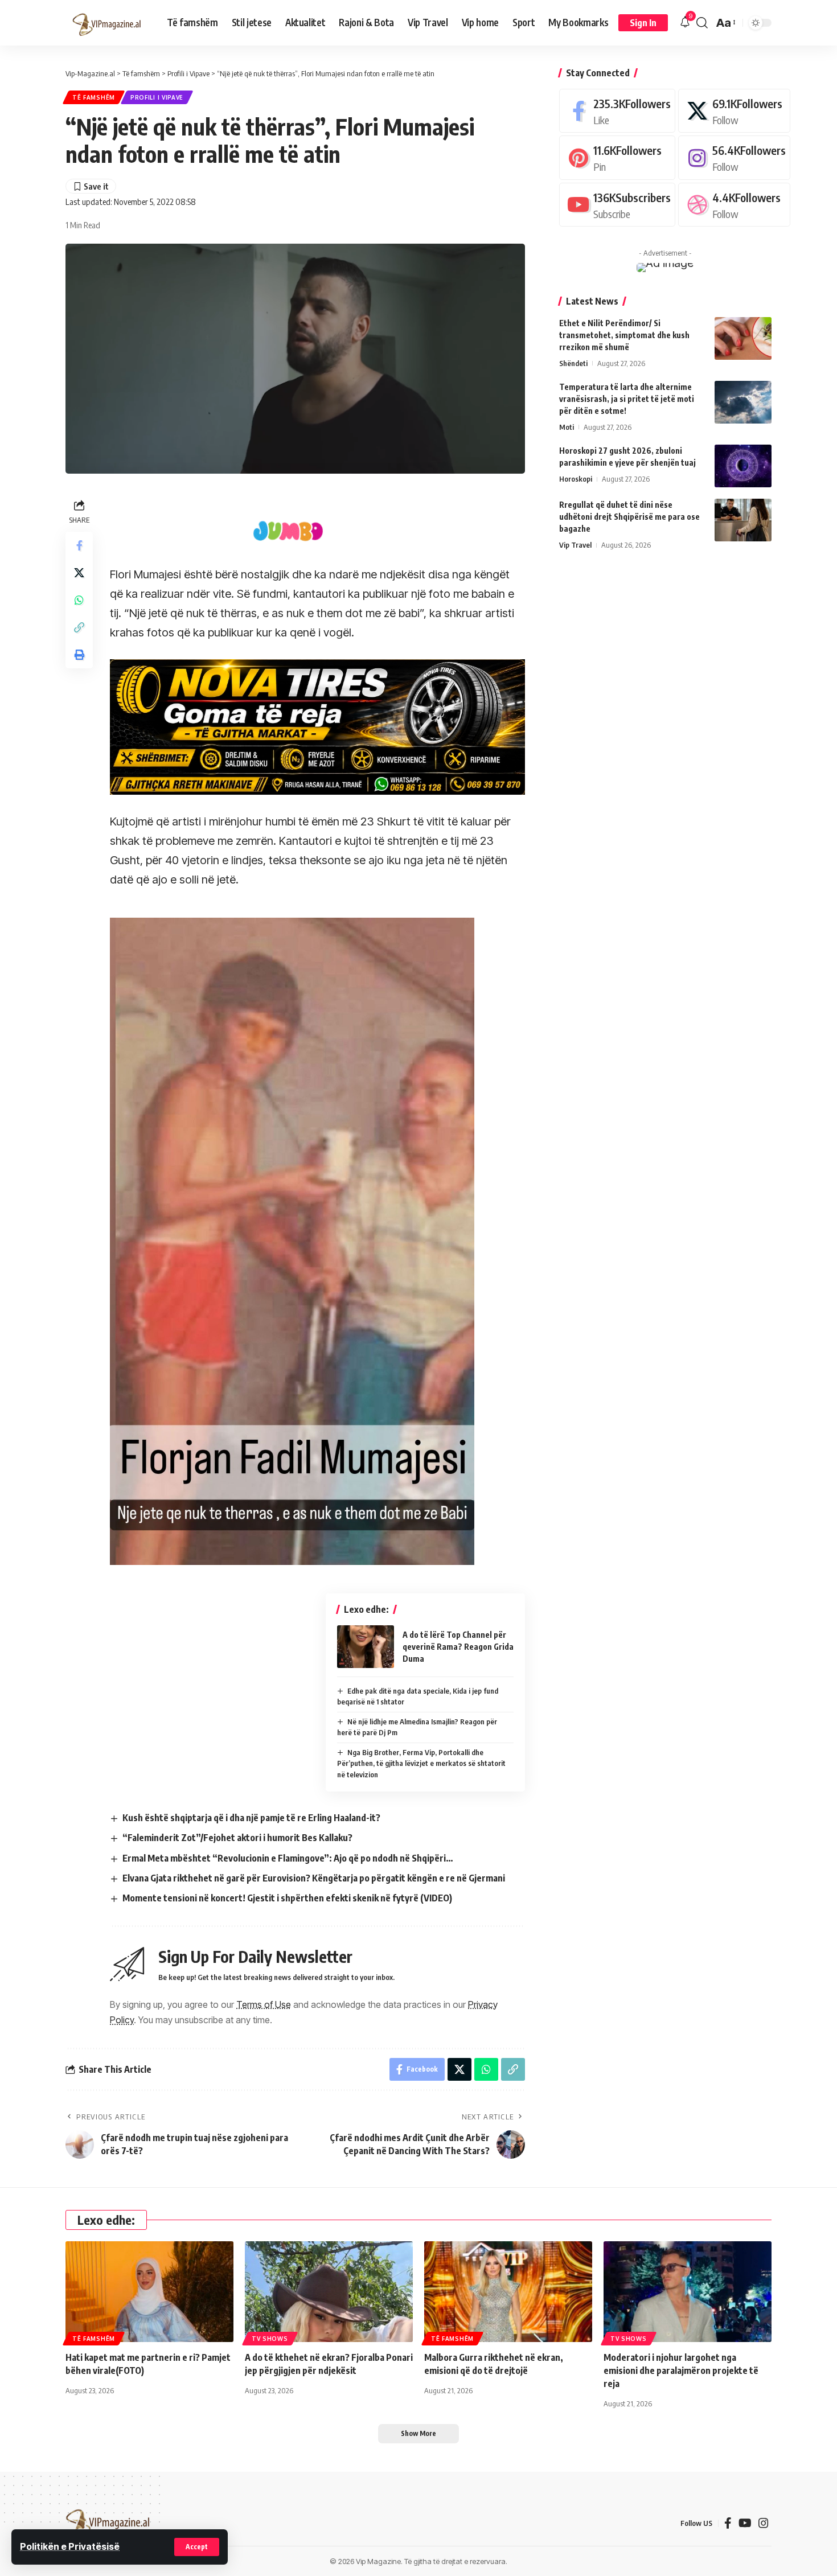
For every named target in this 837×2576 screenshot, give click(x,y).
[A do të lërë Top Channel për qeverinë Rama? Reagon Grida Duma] (366, 1647)
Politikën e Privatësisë (70, 2546)
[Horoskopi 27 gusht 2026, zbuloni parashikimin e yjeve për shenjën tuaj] (743, 466)
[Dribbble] (734, 205)
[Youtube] (617, 205)
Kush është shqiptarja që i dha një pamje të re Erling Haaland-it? (251, 1818)
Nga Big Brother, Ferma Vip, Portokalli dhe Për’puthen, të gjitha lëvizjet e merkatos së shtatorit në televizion (421, 1763)
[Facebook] (617, 111)
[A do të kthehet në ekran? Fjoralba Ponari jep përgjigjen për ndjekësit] (329, 2292)
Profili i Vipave (157, 97)
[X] (734, 111)
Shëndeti (573, 363)
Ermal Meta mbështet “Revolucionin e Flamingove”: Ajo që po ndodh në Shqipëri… (288, 1858)
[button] (197, 2547)
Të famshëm (94, 97)
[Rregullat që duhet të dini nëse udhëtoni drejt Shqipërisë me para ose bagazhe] (743, 520)
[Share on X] (79, 573)
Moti (567, 427)
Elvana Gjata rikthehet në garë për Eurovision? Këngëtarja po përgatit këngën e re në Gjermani (314, 1878)
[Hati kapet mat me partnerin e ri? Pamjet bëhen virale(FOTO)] (149, 2292)
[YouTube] (745, 2523)
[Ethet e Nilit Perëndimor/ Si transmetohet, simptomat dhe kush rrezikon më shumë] (743, 338)
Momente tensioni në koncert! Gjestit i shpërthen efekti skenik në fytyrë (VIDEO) (287, 1898)
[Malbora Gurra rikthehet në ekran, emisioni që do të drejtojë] (508, 2292)
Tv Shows (270, 2339)
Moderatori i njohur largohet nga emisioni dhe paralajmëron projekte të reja (681, 2370)
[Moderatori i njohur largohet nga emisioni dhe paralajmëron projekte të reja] (688, 2292)
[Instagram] (734, 157)
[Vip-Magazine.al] (107, 23)
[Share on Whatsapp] (79, 601)
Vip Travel (575, 545)
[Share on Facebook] (79, 546)
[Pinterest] (617, 157)
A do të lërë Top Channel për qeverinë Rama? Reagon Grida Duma (458, 1647)
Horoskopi (576, 479)
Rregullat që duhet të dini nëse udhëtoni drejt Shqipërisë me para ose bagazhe (629, 517)
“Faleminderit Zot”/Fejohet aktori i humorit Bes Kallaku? (237, 1838)
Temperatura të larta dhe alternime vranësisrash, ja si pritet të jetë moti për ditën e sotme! (627, 399)
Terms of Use (264, 2004)
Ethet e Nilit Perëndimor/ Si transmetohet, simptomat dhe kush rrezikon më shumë (624, 335)
